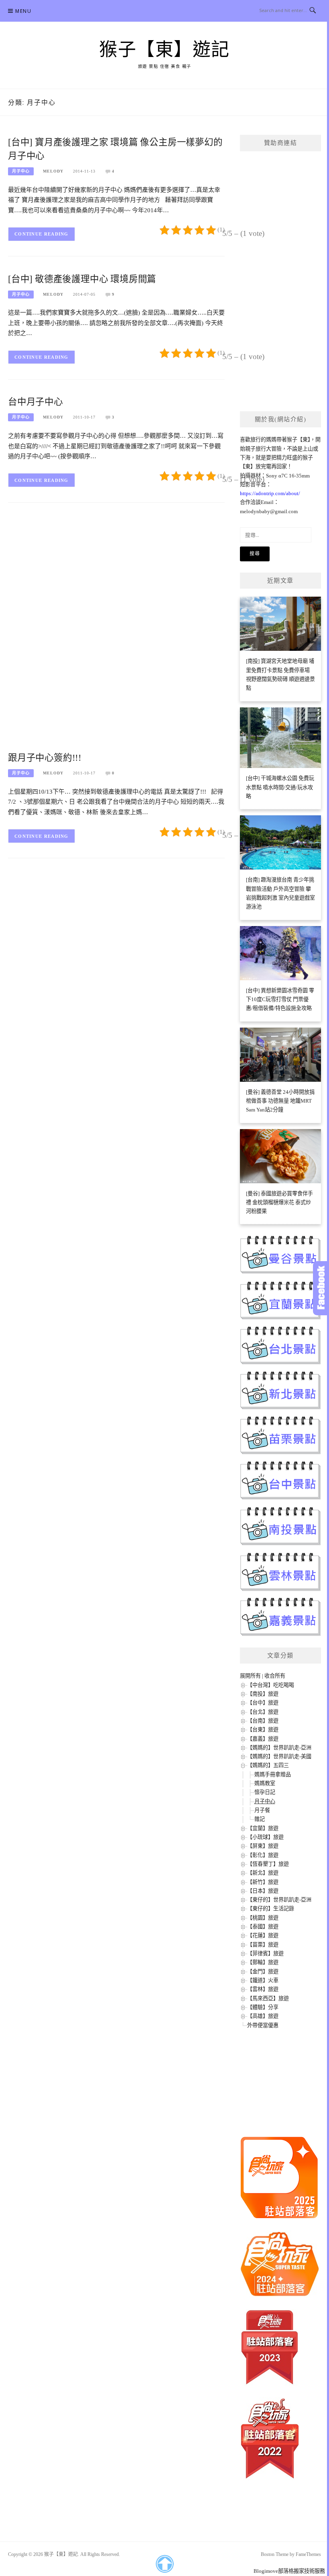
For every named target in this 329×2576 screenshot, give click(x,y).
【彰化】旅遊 (263, 1855)
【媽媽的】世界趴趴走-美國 (279, 1756)
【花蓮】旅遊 (263, 1935)
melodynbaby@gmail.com (269, 511)
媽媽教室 (265, 1783)
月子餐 (262, 1810)
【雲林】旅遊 (263, 1989)
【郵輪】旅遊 (263, 1962)
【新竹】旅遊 (263, 1882)
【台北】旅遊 (263, 1712)
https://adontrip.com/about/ (270, 493)
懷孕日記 (265, 1792)
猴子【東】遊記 (164, 50)
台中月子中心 (36, 402)
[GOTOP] (164, 2564)
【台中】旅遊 (263, 1703)
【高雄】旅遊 (263, 2016)
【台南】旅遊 (263, 1721)
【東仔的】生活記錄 (271, 1909)
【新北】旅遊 (263, 1873)
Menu (23, 11)
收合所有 (275, 1676)
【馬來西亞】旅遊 (268, 1998)
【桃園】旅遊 (263, 1918)
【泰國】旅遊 (263, 1927)
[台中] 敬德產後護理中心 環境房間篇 (82, 279)
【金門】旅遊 (263, 1972)
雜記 (260, 1819)
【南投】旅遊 (263, 1694)
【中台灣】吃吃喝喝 (271, 1685)
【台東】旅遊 (263, 1730)
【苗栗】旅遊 (263, 1945)
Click (321, 1288)
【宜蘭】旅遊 (263, 1828)
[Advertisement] (116, 574)
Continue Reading (42, 234)
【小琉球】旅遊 (265, 1837)
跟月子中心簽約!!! (45, 758)
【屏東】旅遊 (263, 1846)
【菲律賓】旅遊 (265, 1953)
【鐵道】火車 (263, 1980)
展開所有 (250, 1676)
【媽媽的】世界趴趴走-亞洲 (279, 1748)
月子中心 (21, 171)
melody (53, 171)
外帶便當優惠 (263, 2025)
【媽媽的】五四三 (268, 1765)
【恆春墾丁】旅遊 (268, 1864)
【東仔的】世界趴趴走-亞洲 (279, 1900)
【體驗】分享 (263, 2007)
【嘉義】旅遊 (263, 1739)
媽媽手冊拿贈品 (273, 1775)
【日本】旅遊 (263, 1891)
